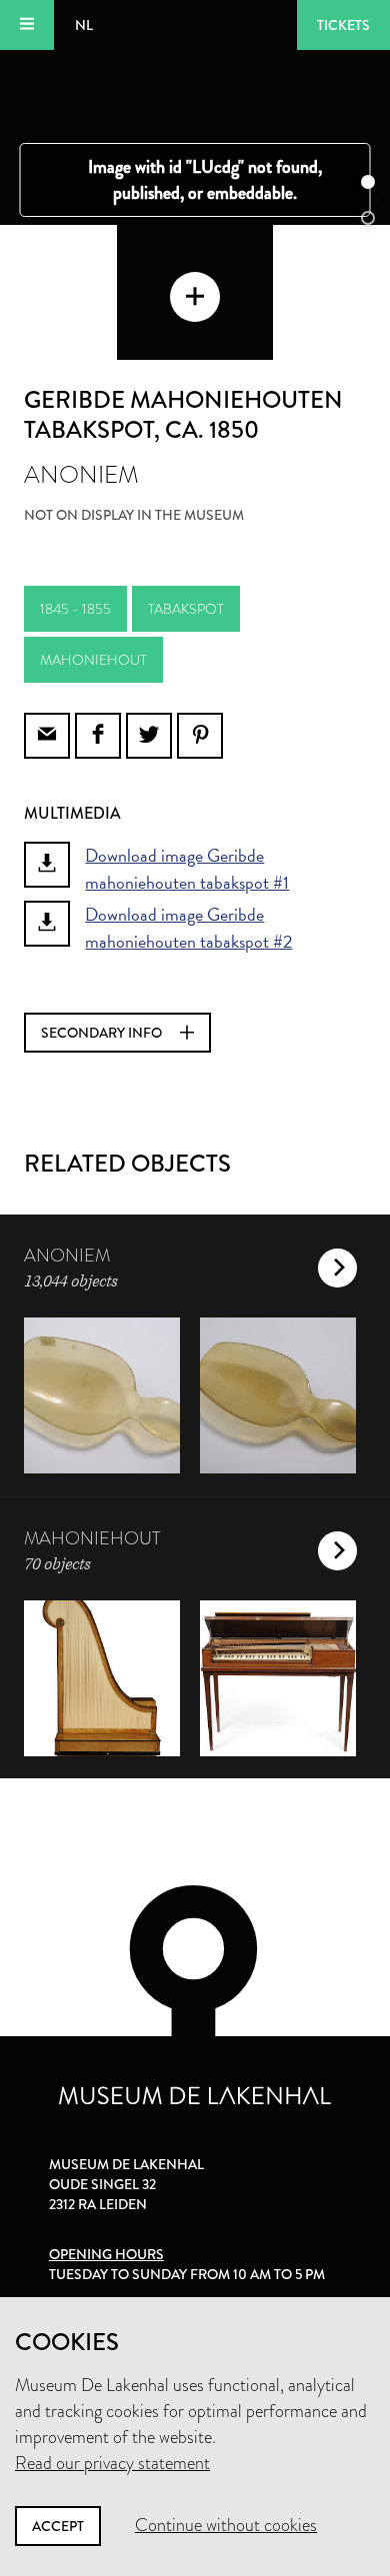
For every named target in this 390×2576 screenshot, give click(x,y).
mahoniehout (93, 660)
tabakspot (186, 609)
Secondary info (103, 1033)
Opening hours (106, 2254)
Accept (58, 2526)
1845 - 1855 (75, 609)
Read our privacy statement (112, 2463)
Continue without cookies (226, 2525)
